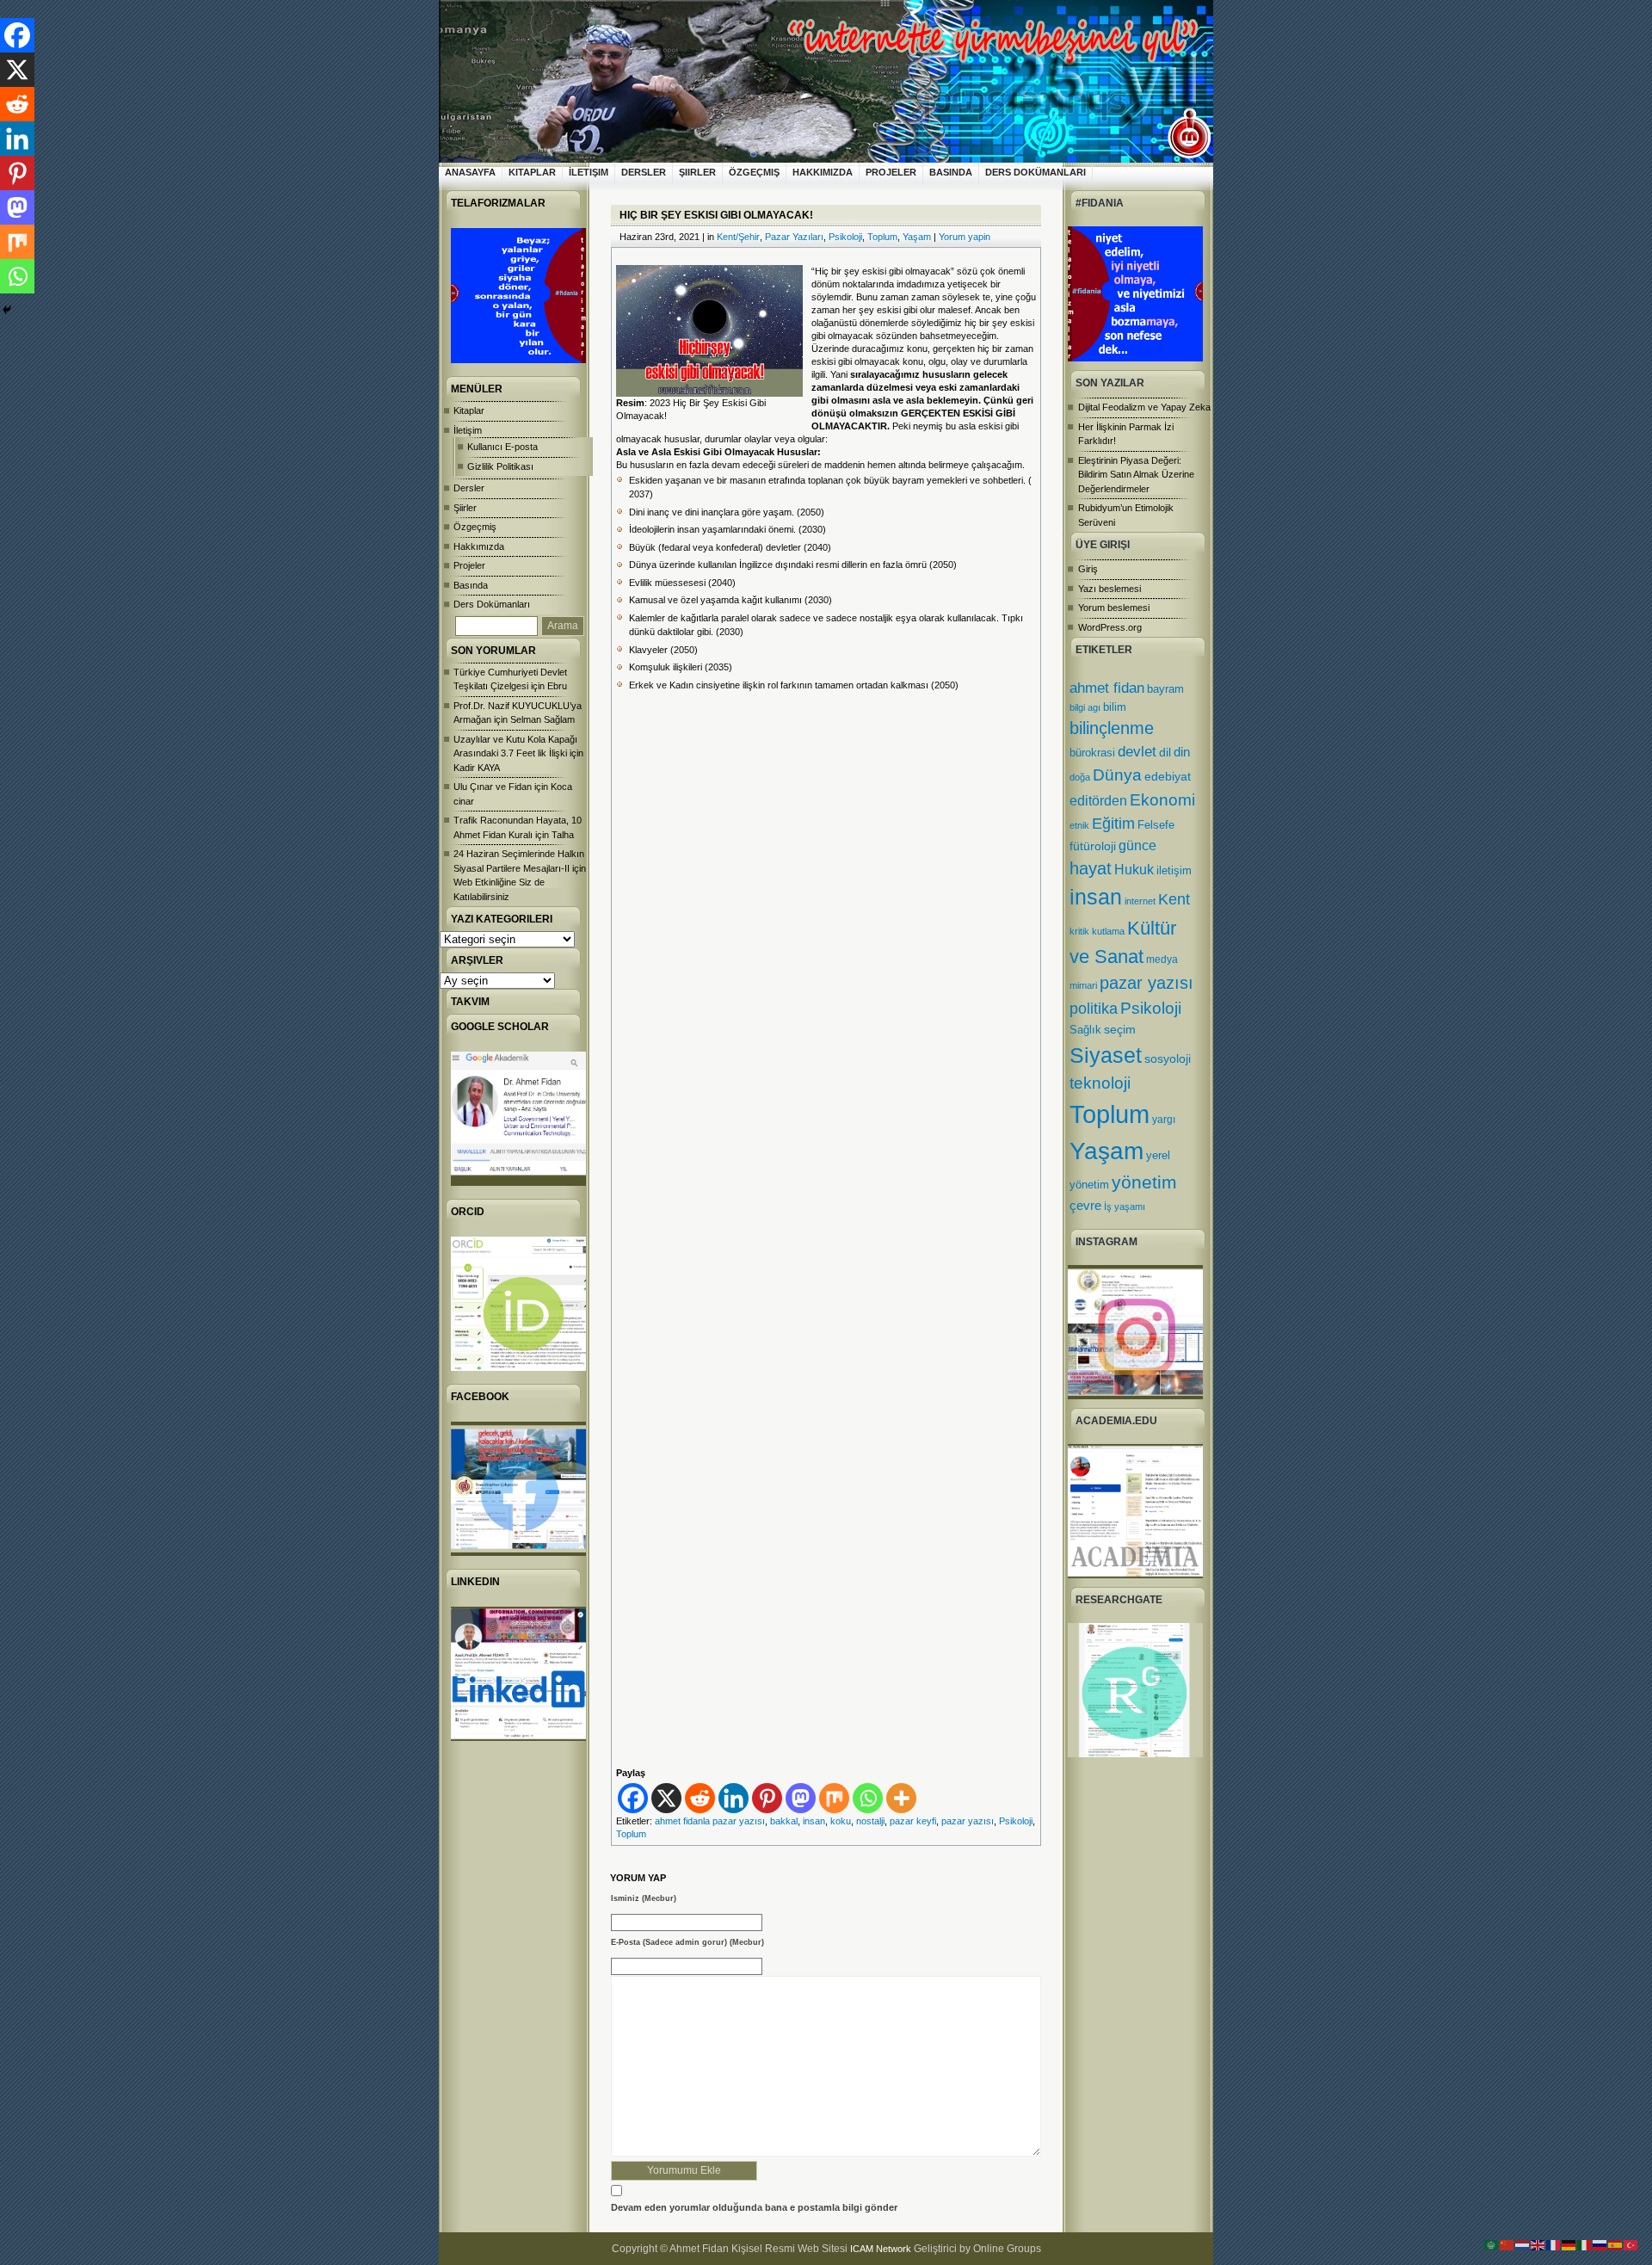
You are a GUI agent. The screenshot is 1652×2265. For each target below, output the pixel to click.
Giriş (1088, 569)
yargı (1164, 1120)
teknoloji (1100, 1083)
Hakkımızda (823, 172)
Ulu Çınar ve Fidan (493, 787)
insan (1096, 897)
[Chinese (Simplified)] (1507, 2244)
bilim (1115, 707)
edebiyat (1168, 776)
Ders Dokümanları (1036, 172)
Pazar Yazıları (794, 237)
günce (1137, 846)
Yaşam (1106, 1151)
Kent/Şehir (738, 237)
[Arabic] (1492, 2244)
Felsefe (1156, 825)
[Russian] (1600, 2244)
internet (1140, 901)
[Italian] (1585, 2244)
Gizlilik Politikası (500, 466)
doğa (1080, 777)
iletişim (1174, 870)
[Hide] (7, 310)
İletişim (589, 172)
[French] (1554, 2244)
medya (1162, 960)
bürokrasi (1092, 753)
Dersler (644, 172)
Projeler (891, 172)
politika (1094, 1009)
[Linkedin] (734, 1798)
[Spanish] (1616, 2244)
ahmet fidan (1107, 688)
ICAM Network (881, 2249)
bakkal (784, 1821)
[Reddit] (700, 1798)
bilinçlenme (1112, 728)
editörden (1098, 800)
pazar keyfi (913, 1821)
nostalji (870, 1821)
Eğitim (1113, 824)
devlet (1137, 752)
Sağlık (1085, 1030)
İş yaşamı (1125, 1207)
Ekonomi (1162, 799)
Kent (1174, 899)
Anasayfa (470, 172)
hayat (1091, 868)
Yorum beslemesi (1114, 608)
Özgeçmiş (754, 172)
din (1182, 752)
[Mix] (834, 1798)
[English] (1538, 2244)
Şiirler (697, 172)
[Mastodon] (801, 1798)
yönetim (1144, 1182)
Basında (951, 172)
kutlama (1108, 931)
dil (1165, 752)
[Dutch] (1523, 2244)
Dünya (1117, 775)
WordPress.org (1110, 627)
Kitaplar (532, 172)
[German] (1569, 2244)
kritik (1079, 931)
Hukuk (1134, 869)
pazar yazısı (1147, 983)
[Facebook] (633, 1798)
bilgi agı (1085, 707)
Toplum (1110, 1114)
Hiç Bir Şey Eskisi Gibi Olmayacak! (716, 215)
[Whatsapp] (868, 1798)
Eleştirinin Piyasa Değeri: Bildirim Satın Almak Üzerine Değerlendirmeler (1136, 475)
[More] (901, 1798)
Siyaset (1106, 1055)
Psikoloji (1151, 1008)
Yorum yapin (965, 237)
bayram (1165, 689)
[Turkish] (1631, 2244)
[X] (666, 1798)
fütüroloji (1093, 846)
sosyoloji (1168, 1058)
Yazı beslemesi (1110, 589)
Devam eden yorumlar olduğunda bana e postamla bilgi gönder (754, 2207)
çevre (1085, 1205)
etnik (1079, 825)
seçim (1120, 1030)
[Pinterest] (767, 1798)
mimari (1083, 985)
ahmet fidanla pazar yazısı (710, 1821)
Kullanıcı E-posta (502, 447)
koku (841, 1821)
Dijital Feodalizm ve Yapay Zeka (1144, 407)
